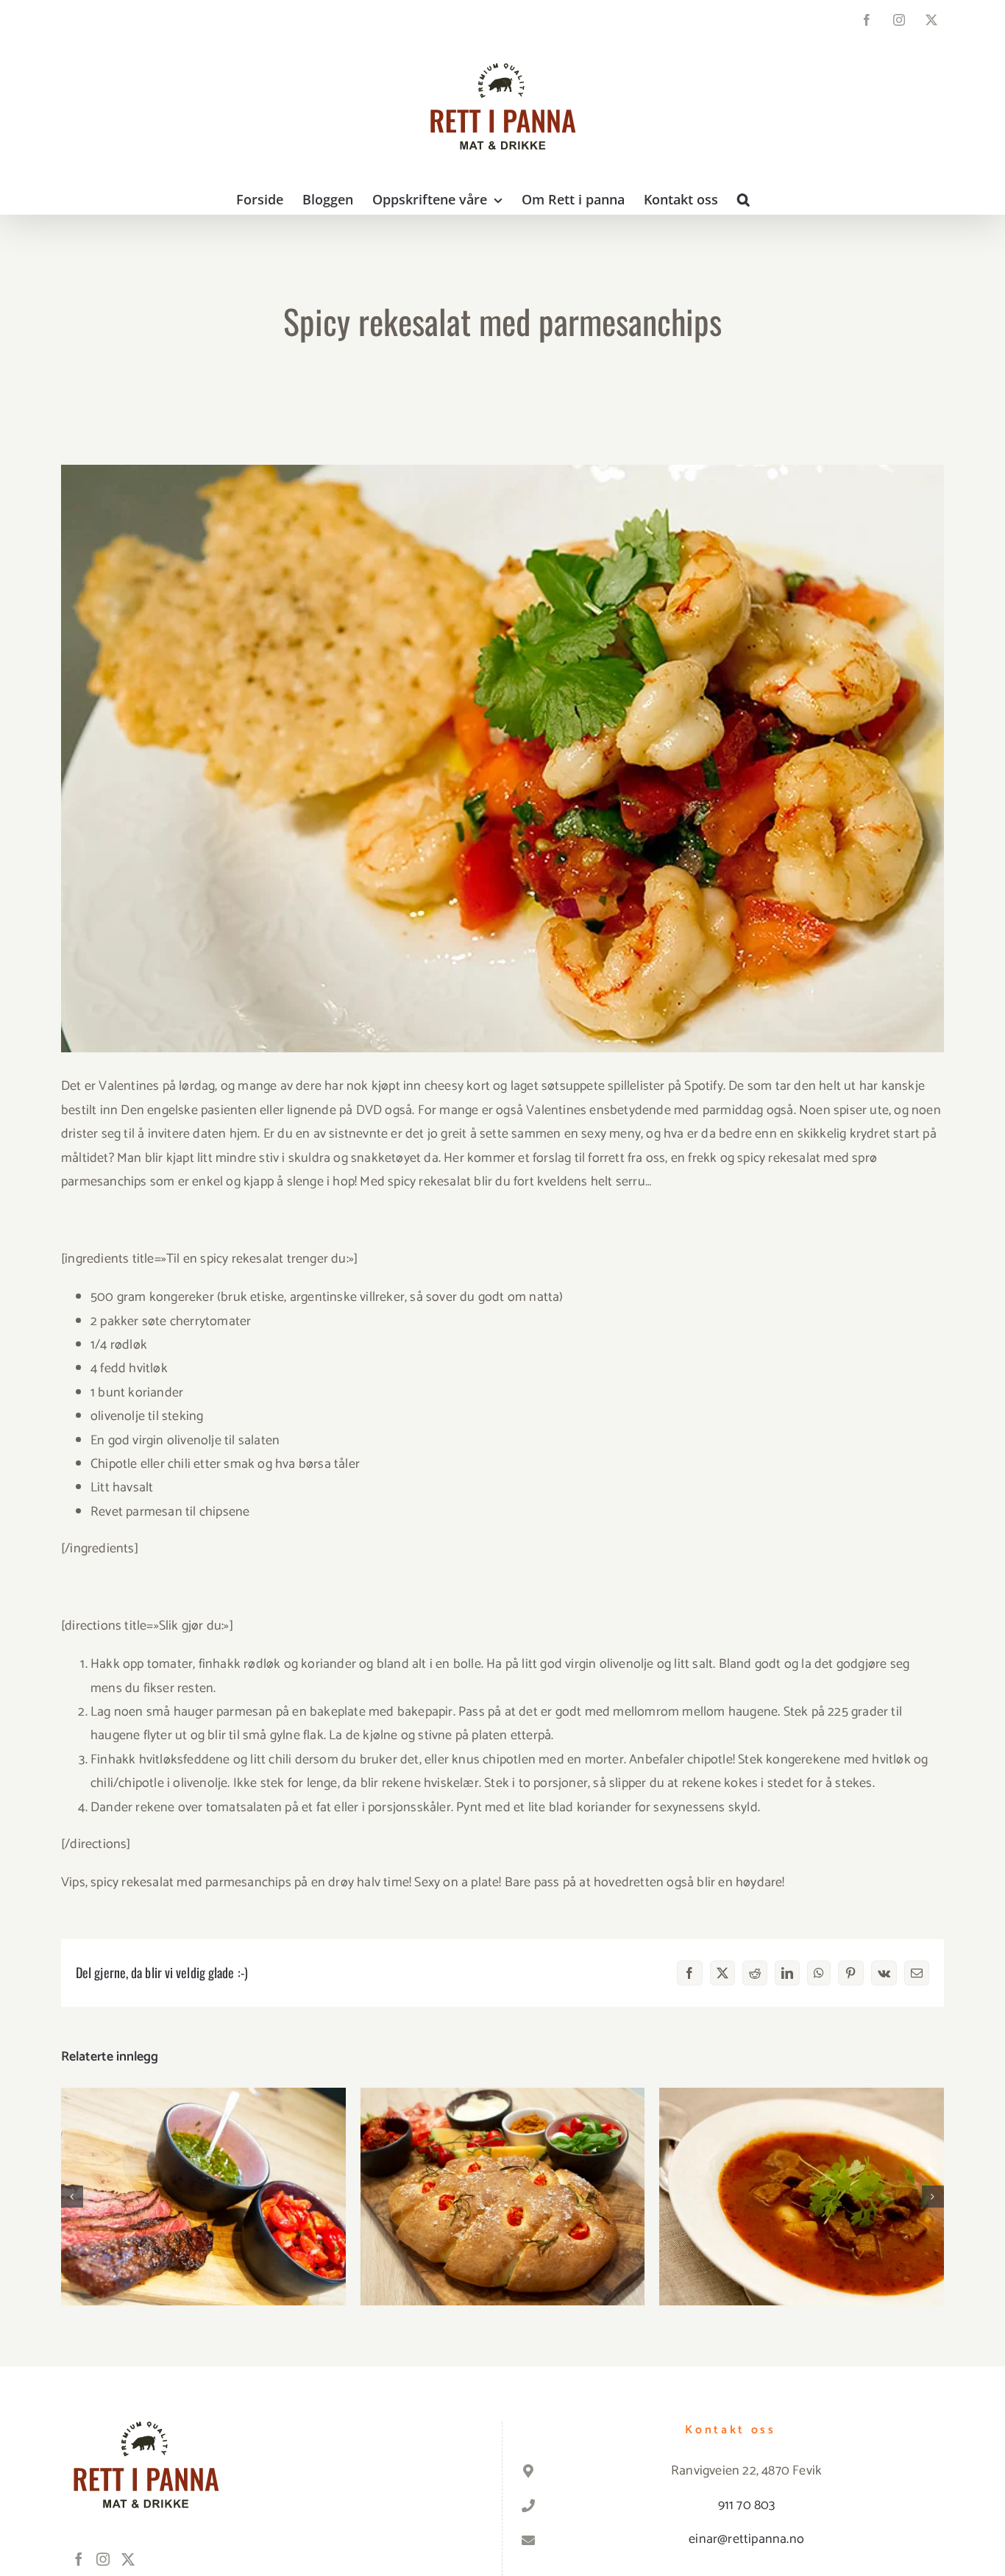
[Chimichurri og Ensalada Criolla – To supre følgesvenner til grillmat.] (203, 2197)
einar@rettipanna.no (746, 2539)
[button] (743, 199)
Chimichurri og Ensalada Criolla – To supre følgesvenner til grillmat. (203, 2173)
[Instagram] (103, 2559)
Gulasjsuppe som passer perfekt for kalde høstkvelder (802, 2173)
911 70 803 (747, 2505)
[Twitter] (128, 2559)
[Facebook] (79, 2559)
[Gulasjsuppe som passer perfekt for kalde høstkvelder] (802, 2197)
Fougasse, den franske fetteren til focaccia (503, 2182)
